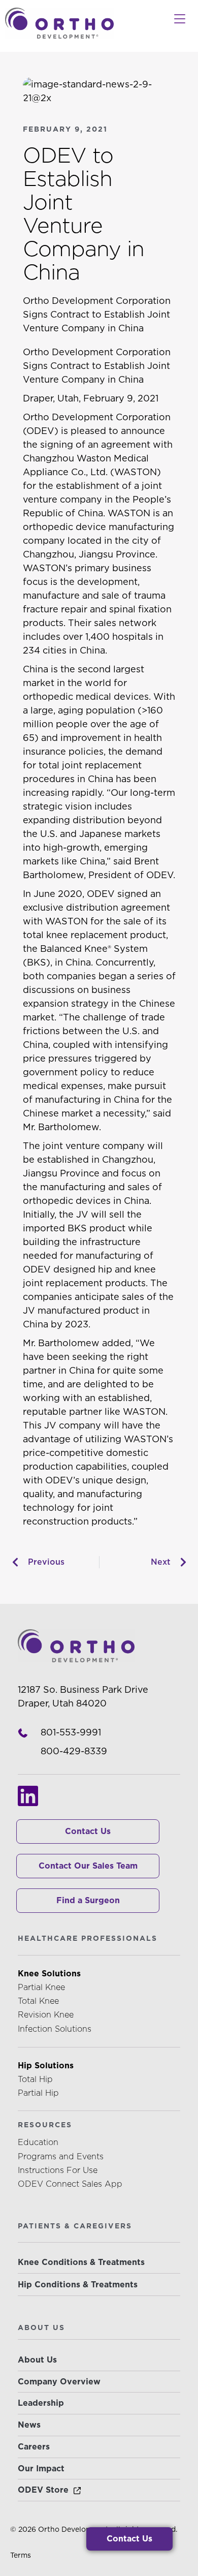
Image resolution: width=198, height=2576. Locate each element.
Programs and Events (61, 2156)
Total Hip (35, 2079)
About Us (37, 2360)
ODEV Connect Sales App (70, 2184)
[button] (179, 19)
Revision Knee (46, 2015)
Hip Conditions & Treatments (78, 2285)
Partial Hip (38, 2093)
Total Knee (38, 2001)
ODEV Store (43, 2490)
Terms (21, 2555)
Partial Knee (41, 1987)
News (29, 2425)
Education (38, 2142)
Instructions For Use (58, 2170)
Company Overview (59, 2382)
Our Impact (41, 2469)
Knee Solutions (49, 1974)
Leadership (41, 2403)
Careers (34, 2447)
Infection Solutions (55, 2029)
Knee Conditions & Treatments (81, 2262)
